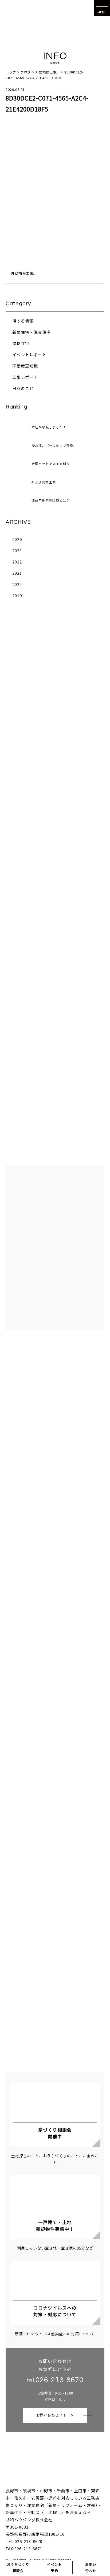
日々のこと (23, 388)
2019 (17, 595)
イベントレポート (29, 355)
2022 (17, 562)
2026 (17, 539)
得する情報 (23, 321)
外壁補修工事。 (24, 273)
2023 (17, 550)
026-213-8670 (60, 2380)
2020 (17, 584)
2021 (17, 573)
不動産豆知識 (25, 366)
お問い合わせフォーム (55, 2415)
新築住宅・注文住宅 (32, 332)
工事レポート (25, 377)
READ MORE (55, 962)
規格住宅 (21, 343)
